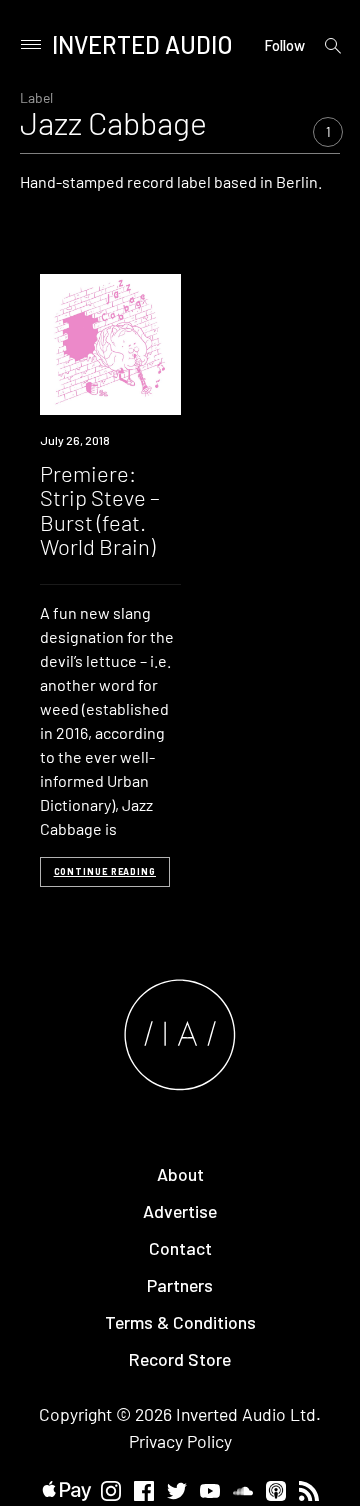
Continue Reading (105, 871)
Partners (180, 1285)
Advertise (180, 1211)
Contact (180, 1248)
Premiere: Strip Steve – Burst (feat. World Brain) (100, 509)
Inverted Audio (142, 44)
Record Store (180, 1359)
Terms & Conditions (180, 1322)
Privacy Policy (180, 1441)
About (180, 1174)
